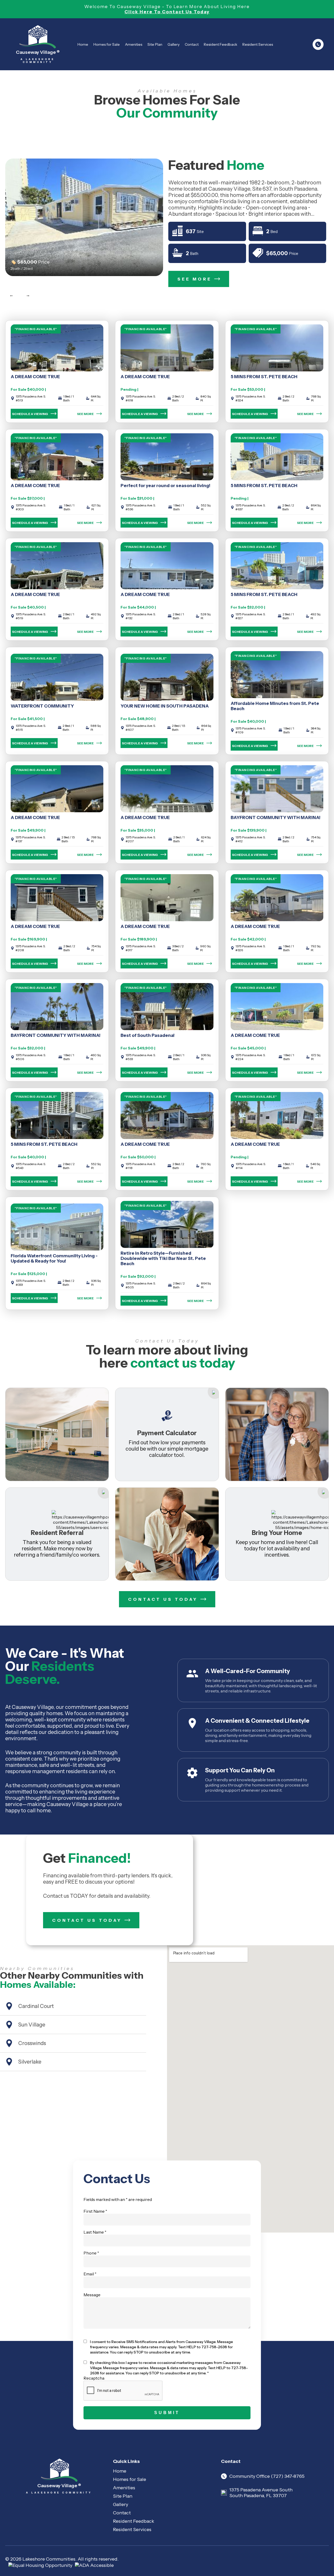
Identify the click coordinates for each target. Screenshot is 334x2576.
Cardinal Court (36, 2006)
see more (85, 414)
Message (92, 2295)
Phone (91, 2253)
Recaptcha (94, 2378)
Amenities (134, 44)
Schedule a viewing (30, 414)
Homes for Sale (107, 44)
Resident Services (258, 44)
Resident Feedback (220, 44)
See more (195, 279)
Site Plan (155, 44)
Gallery (174, 44)
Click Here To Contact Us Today (167, 12)
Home (83, 44)
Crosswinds (32, 2043)
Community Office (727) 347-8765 (267, 2476)
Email (90, 2274)
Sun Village (32, 2025)
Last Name (95, 2232)
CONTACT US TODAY (163, 1599)
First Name (95, 2211)
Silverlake (30, 2062)
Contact (192, 44)
